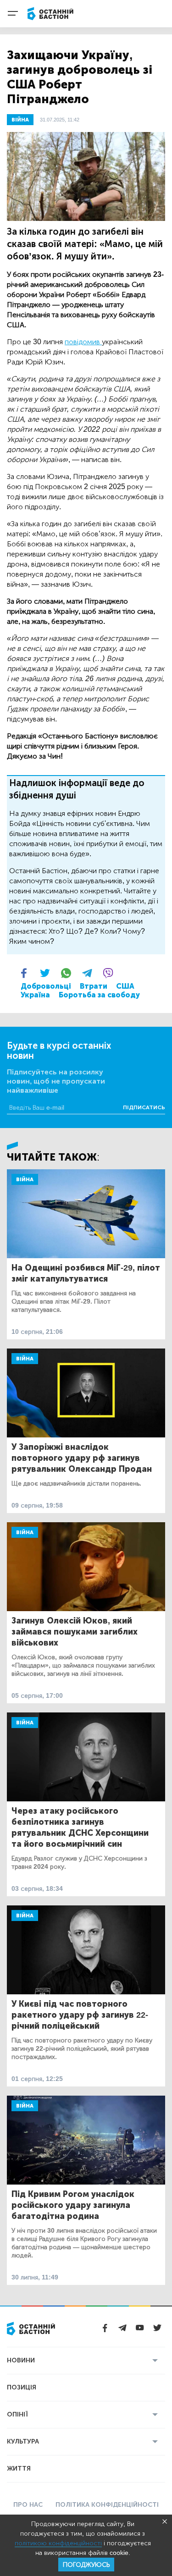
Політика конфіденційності (107, 2505)
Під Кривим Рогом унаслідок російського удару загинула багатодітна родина (73, 2205)
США (125, 986)
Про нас (28, 2505)
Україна (35, 995)
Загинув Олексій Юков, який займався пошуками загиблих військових (75, 1632)
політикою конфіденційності (58, 2543)
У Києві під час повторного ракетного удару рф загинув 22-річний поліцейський (80, 2015)
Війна (25, 1179)
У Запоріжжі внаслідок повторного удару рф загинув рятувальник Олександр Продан (82, 1458)
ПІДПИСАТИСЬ (144, 1107)
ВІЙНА (20, 120)
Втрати (94, 986)
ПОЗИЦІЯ (22, 2387)
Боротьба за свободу (99, 995)
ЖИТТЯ (19, 2469)
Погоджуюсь (86, 2565)
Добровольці (46, 986)
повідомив (83, 342)
